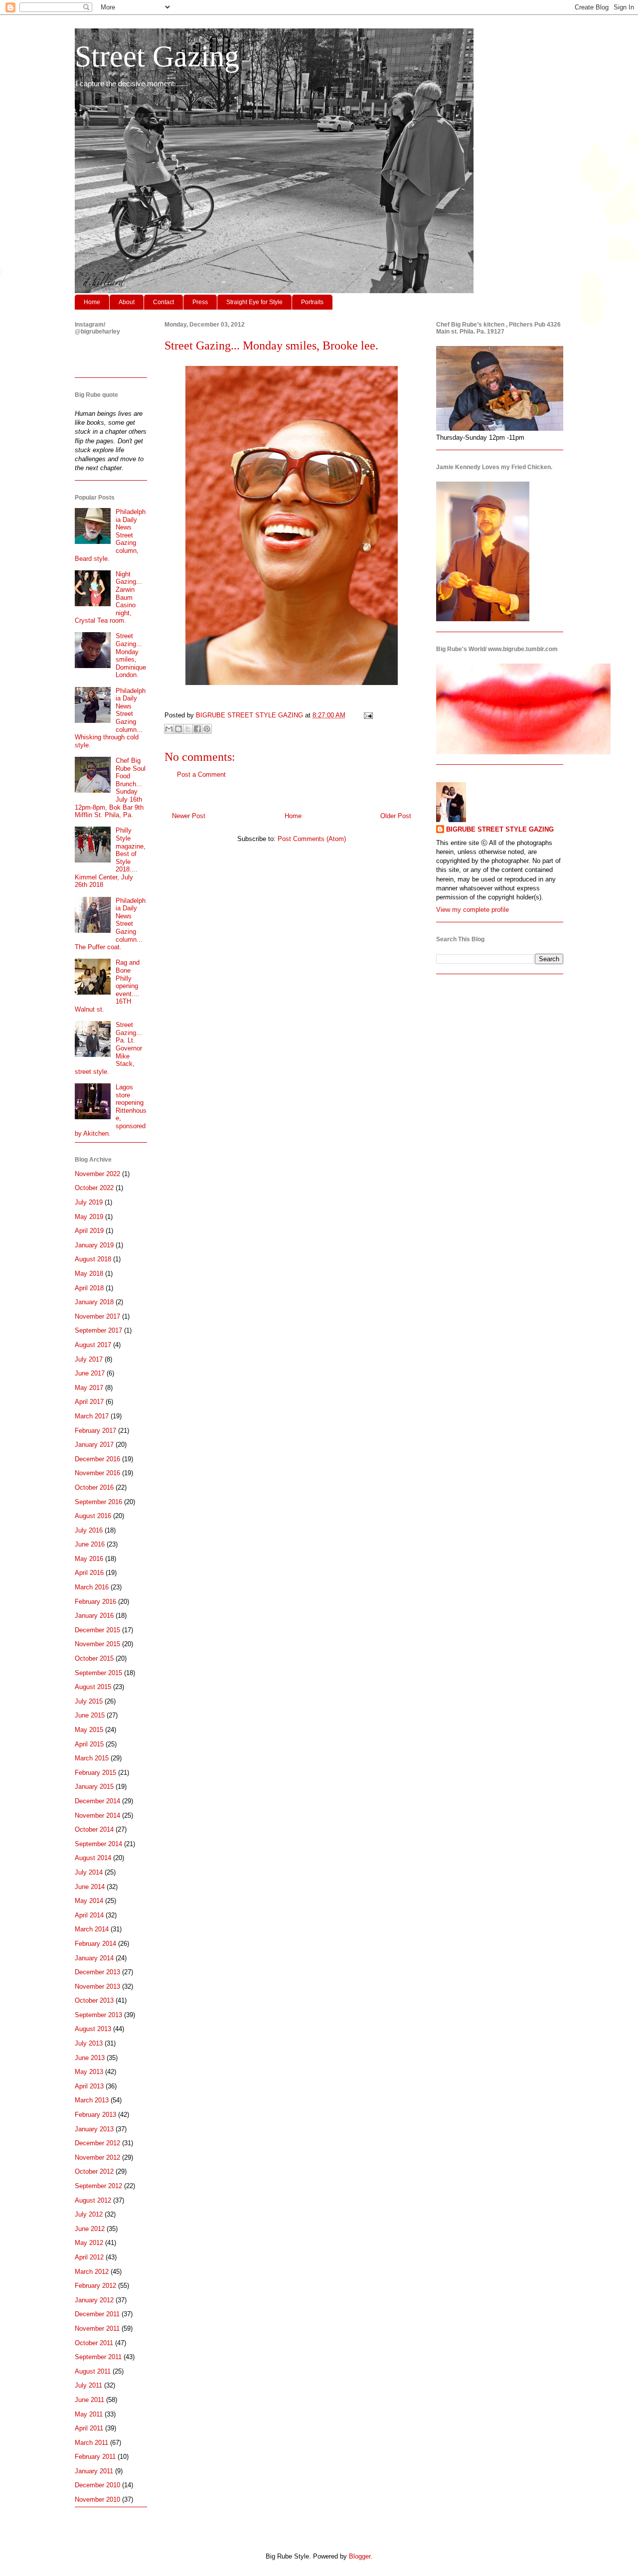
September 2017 (98, 1330)
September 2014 (98, 1844)
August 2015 (93, 1687)
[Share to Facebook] (197, 729)
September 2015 (98, 1673)
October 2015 (94, 1658)
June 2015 (90, 1715)
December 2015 (97, 1630)
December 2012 (97, 2143)
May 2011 (89, 2414)
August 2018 (93, 1259)
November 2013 (97, 1986)
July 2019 (89, 1202)
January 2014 (94, 1958)
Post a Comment (201, 774)
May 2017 (89, 1388)
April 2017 (89, 1402)
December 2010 (97, 2485)
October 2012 (94, 2171)
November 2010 (97, 2499)
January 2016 (94, 1616)
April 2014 (89, 1915)
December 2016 (97, 1459)
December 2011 (97, 2314)
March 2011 (91, 2443)
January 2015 (94, 1787)
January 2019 (94, 1245)
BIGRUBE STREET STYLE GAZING (500, 829)
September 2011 (98, 2357)
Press (200, 302)
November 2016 (97, 1473)
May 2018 (89, 1274)
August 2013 (93, 2029)
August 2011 (93, 2371)
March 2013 (92, 2100)
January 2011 (94, 2471)
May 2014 (89, 1901)
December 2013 (97, 1972)
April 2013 (89, 2086)
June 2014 (90, 1887)
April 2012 (89, 2257)
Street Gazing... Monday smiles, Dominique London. (131, 655)
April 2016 (89, 1573)
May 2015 (89, 1730)
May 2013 (89, 2072)
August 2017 (93, 1345)
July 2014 (89, 1872)
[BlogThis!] (178, 729)
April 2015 (89, 1744)
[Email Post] (367, 715)
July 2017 (89, 1359)
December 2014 (97, 1801)
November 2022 (97, 1174)
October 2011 (94, 2343)
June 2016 (90, 1544)
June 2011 (89, 2400)
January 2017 (94, 1445)
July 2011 (88, 2385)
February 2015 (95, 1773)
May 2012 (89, 2243)
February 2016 (95, 1602)
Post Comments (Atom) (312, 839)
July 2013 (89, 2043)
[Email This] (169, 729)
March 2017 (92, 1416)
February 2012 (95, 2286)
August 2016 (93, 1516)
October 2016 (94, 1487)
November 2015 (97, 1644)
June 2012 (90, 2229)
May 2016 (89, 1559)
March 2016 (92, 1587)
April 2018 (89, 1288)
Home (92, 302)
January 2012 (94, 2300)
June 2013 (90, 2058)
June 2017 (90, 1373)
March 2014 (92, 1929)
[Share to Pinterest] (207, 729)
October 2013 (94, 2000)
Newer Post (189, 816)
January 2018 (94, 1302)
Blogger (360, 2556)
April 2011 (89, 2428)
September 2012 (98, 2186)
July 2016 (89, 1530)
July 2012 (89, 2214)
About (127, 302)
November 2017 (97, 1316)
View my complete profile (473, 910)
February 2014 (95, 1944)
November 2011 (97, 2328)
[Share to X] (188, 729)
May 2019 (89, 1217)
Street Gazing (157, 56)
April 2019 (89, 1231)
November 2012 (97, 2157)
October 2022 (94, 1188)
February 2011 (95, 2457)
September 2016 (98, 1502)
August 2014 (93, 1858)
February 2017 (95, 1431)
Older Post (396, 816)
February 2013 (95, 2115)
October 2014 (94, 1829)
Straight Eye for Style (254, 302)
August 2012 (93, 2200)
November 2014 (97, 1815)
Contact (163, 302)
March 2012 (92, 2272)
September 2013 (98, 2015)
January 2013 (94, 2129)
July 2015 (89, 1701)
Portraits (312, 302)
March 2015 (92, 1758)
